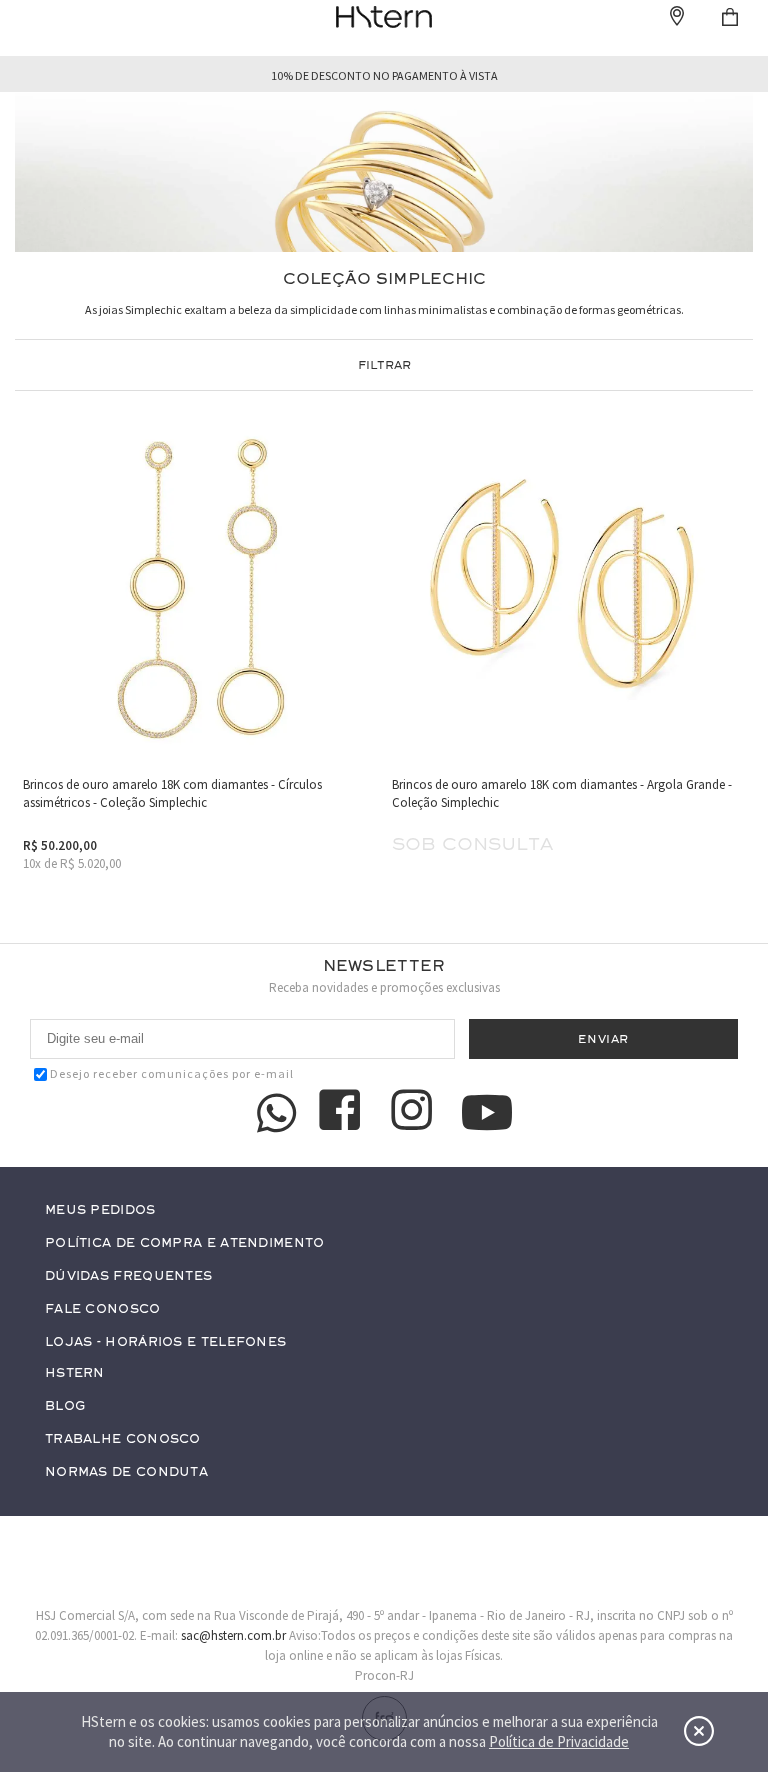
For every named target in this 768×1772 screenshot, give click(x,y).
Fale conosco (103, 1309)
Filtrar (384, 365)
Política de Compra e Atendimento (185, 1243)
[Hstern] (384, 17)
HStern (75, 1373)
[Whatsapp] (277, 1113)
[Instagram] (415, 1113)
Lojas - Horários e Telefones (165, 1342)
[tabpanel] (384, 172)
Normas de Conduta (126, 1472)
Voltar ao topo (714, 1604)
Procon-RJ (384, 1675)
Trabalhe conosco (123, 1439)
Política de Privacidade (559, 1741)
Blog (65, 1406)
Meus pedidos (100, 1210)
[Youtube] (487, 1112)
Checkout (730, 17)
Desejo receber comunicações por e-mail (172, 1073)
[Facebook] (343, 1113)
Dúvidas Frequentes (128, 1276)
